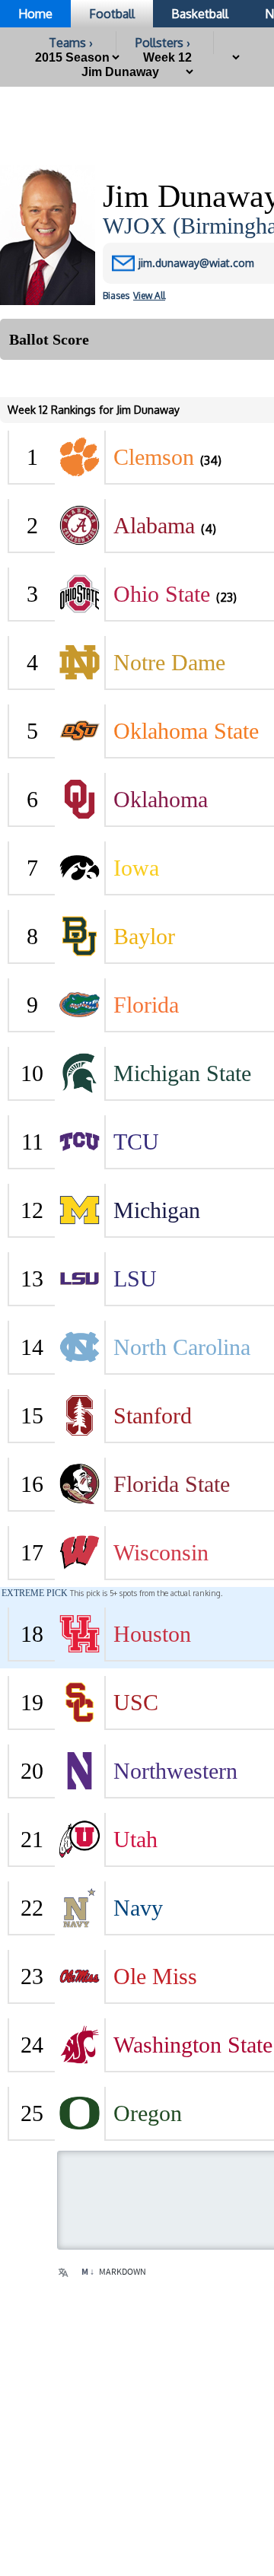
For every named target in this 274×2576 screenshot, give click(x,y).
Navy (138, 1908)
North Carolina (182, 1347)
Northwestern (175, 1771)
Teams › (71, 43)
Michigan (157, 1210)
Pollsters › (163, 43)
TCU (136, 1142)
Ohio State (162, 594)
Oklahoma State (186, 731)
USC (136, 1702)
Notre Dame (169, 662)
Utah (135, 1839)
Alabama (154, 525)
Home (35, 14)
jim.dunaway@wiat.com (196, 263)
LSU (135, 1278)
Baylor (144, 936)
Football (112, 14)
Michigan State (182, 1073)
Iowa (136, 868)
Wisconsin (161, 1552)
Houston (152, 1634)
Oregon (148, 2113)
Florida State (172, 1484)
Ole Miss (155, 1976)
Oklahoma (161, 799)
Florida (146, 1005)
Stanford (153, 1415)
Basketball (200, 14)
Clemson (154, 457)
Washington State (193, 2045)
